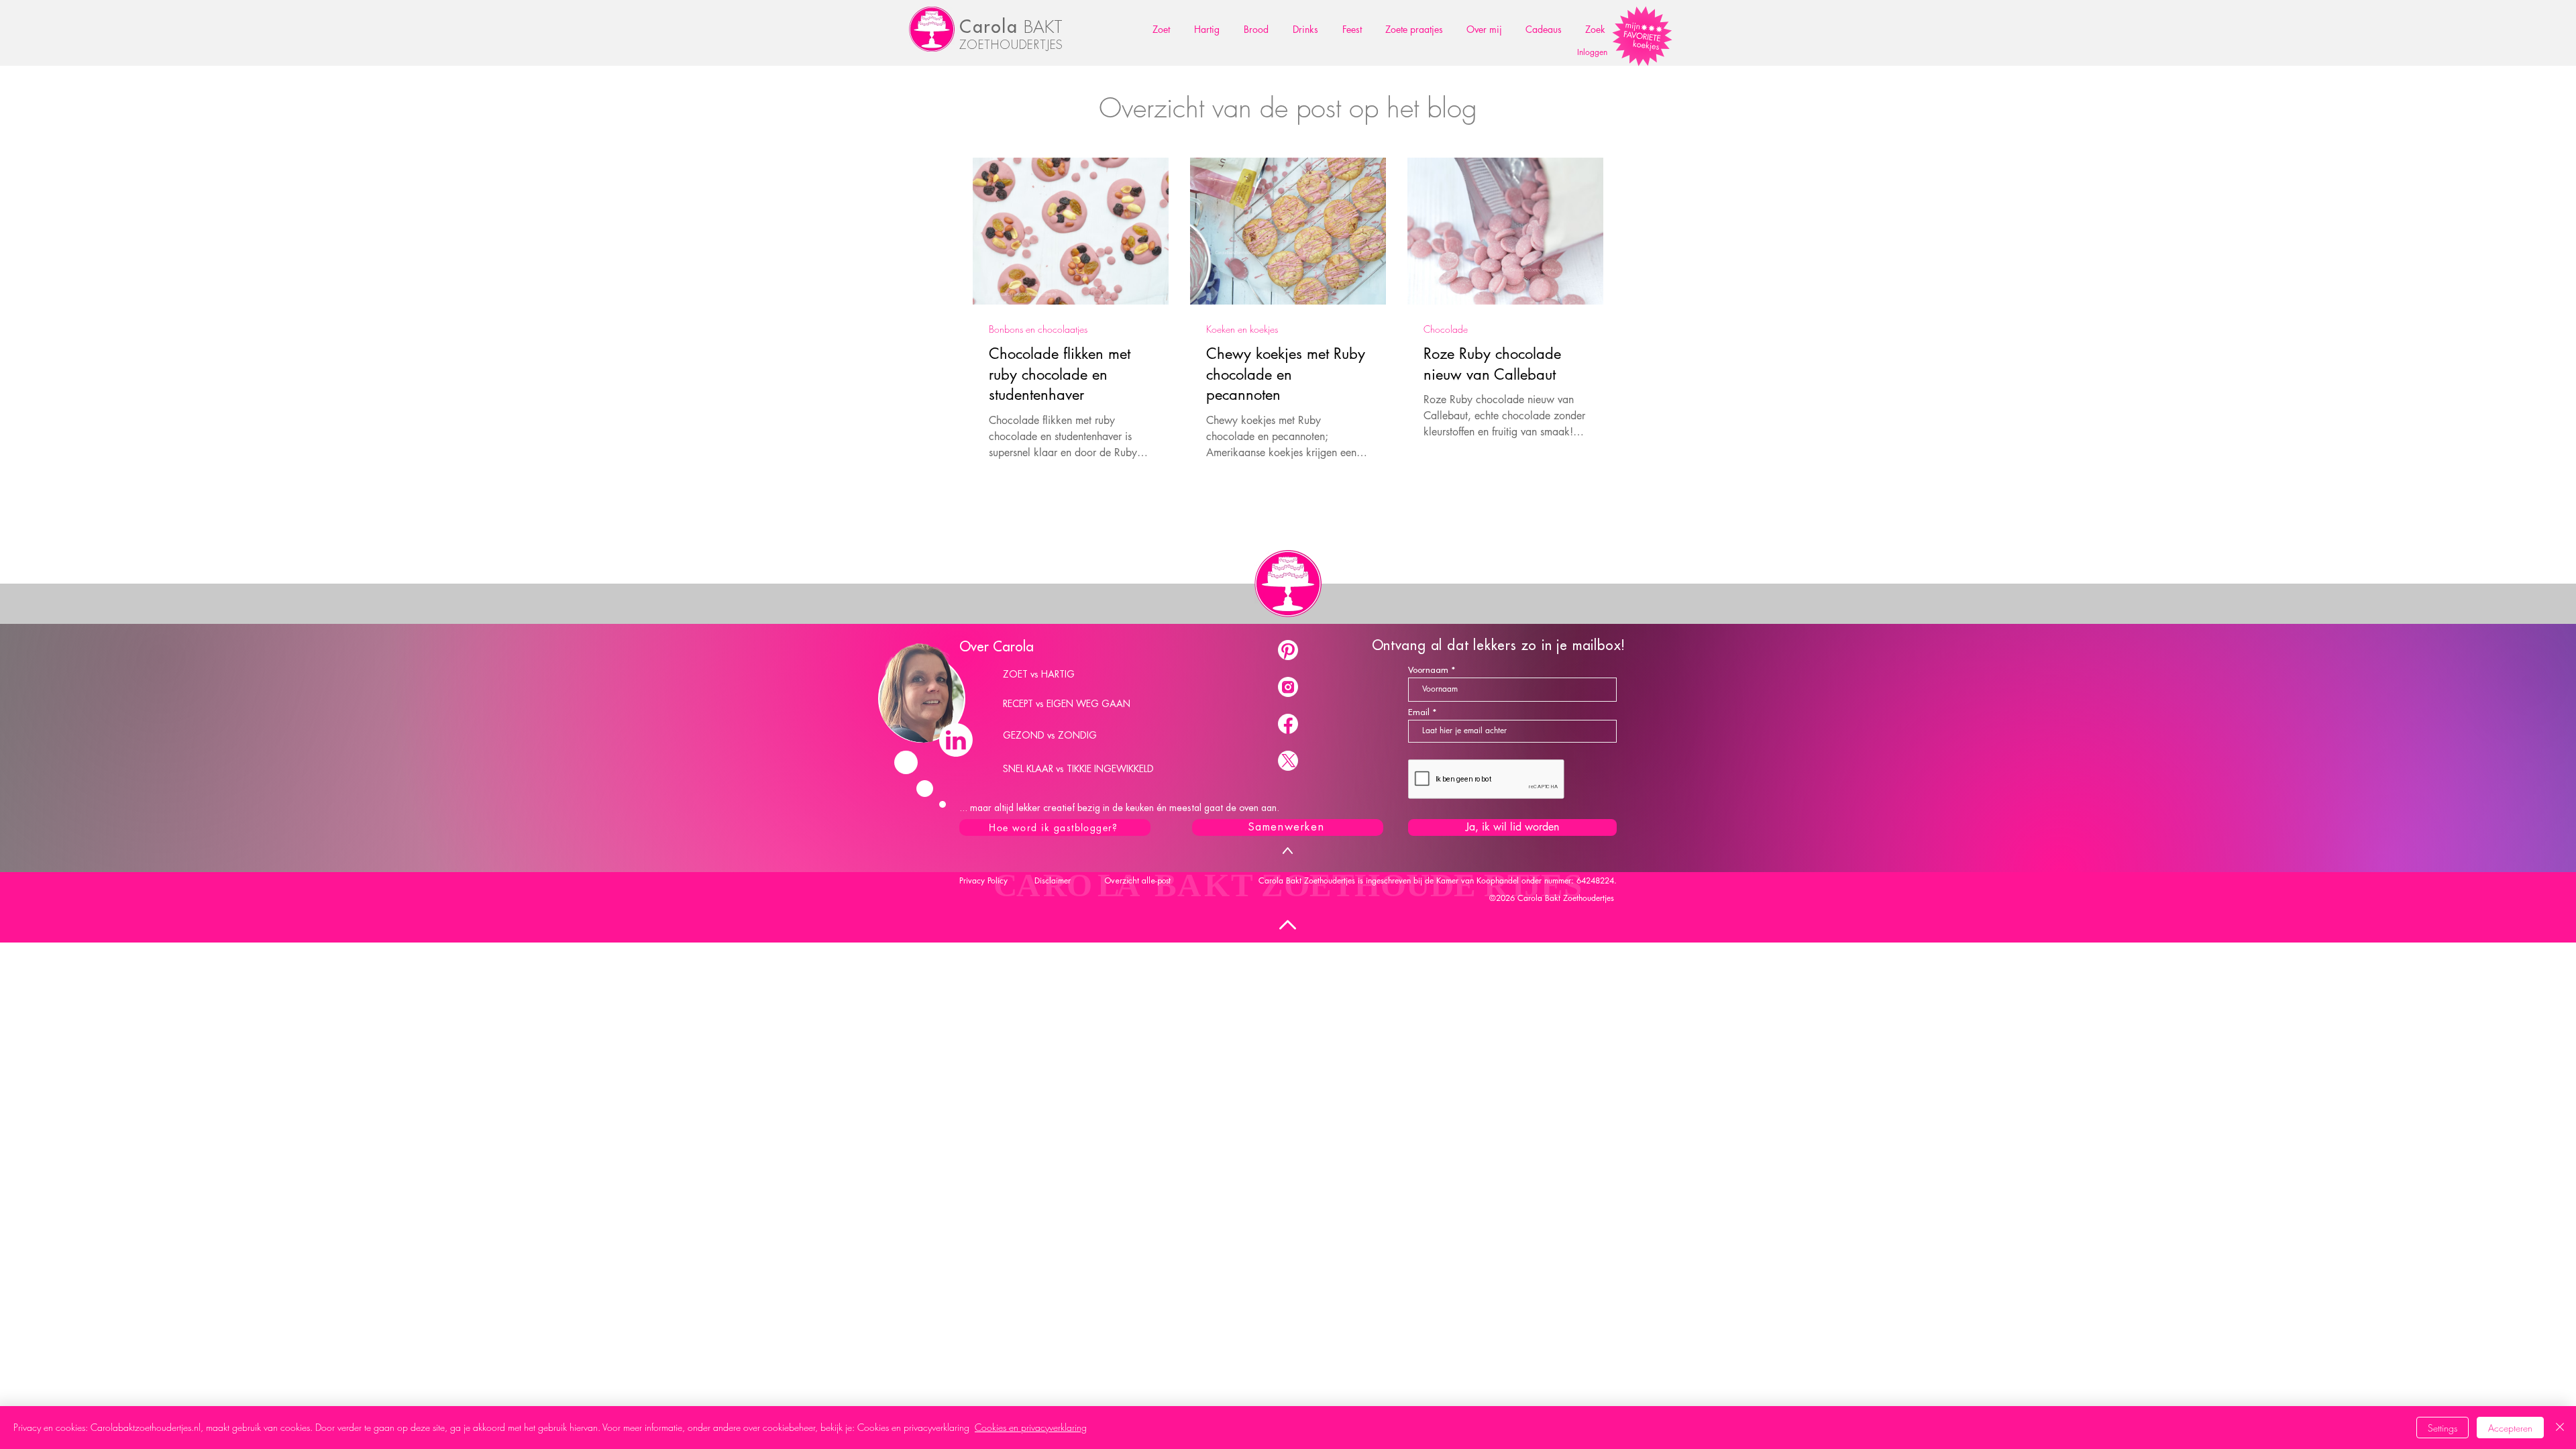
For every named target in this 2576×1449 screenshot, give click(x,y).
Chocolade (1446, 329)
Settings (2443, 1428)
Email (1419, 712)
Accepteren (2510, 1428)
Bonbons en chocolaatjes (1038, 329)
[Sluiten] (2560, 1428)
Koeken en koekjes (1242, 329)
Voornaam (1428, 670)
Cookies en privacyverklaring (1031, 1427)
